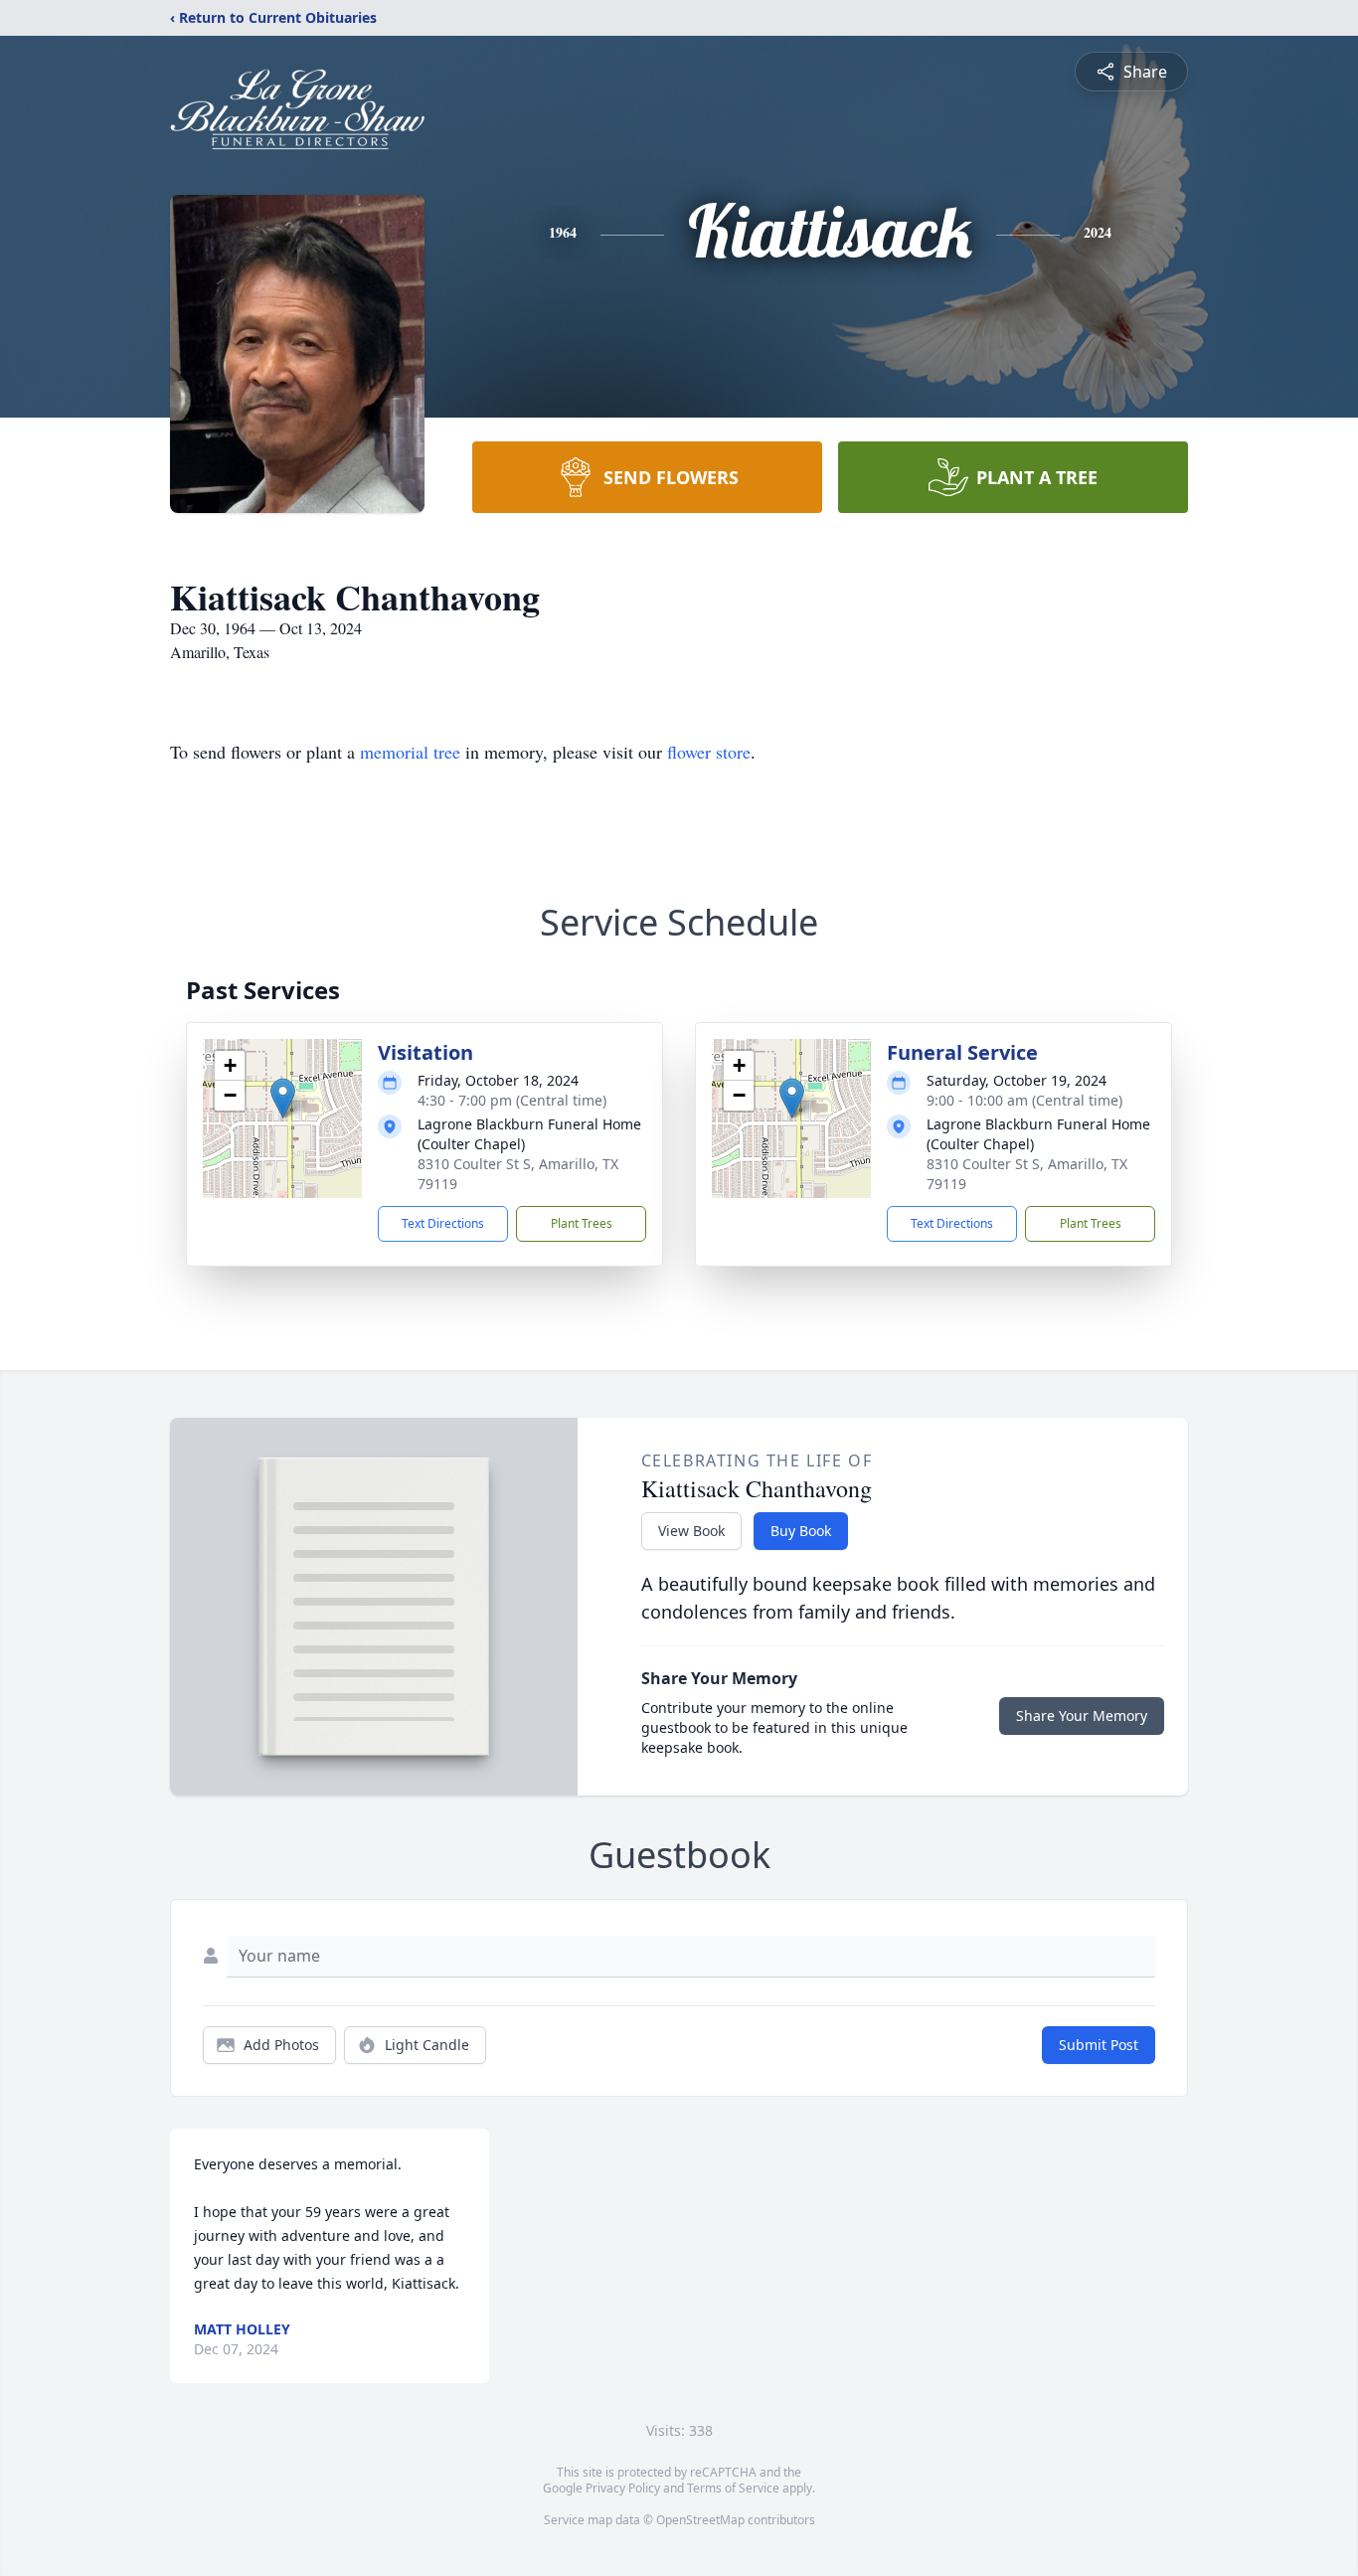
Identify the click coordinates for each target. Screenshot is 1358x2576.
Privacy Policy (623, 2488)
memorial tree (410, 752)
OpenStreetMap (700, 2520)
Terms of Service (733, 2488)
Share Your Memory (1082, 1716)
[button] (283, 1098)
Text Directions (443, 1223)
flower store (709, 752)
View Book (691, 1531)
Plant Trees (582, 1223)
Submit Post (1099, 2045)
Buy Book (801, 1531)
